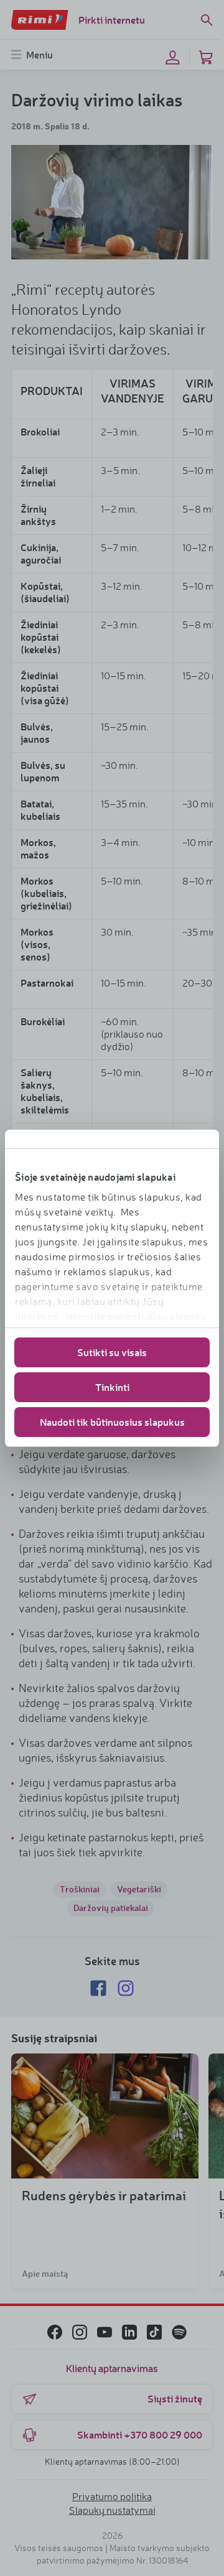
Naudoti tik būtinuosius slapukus (112, 1422)
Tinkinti (112, 1387)
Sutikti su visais (112, 1352)
